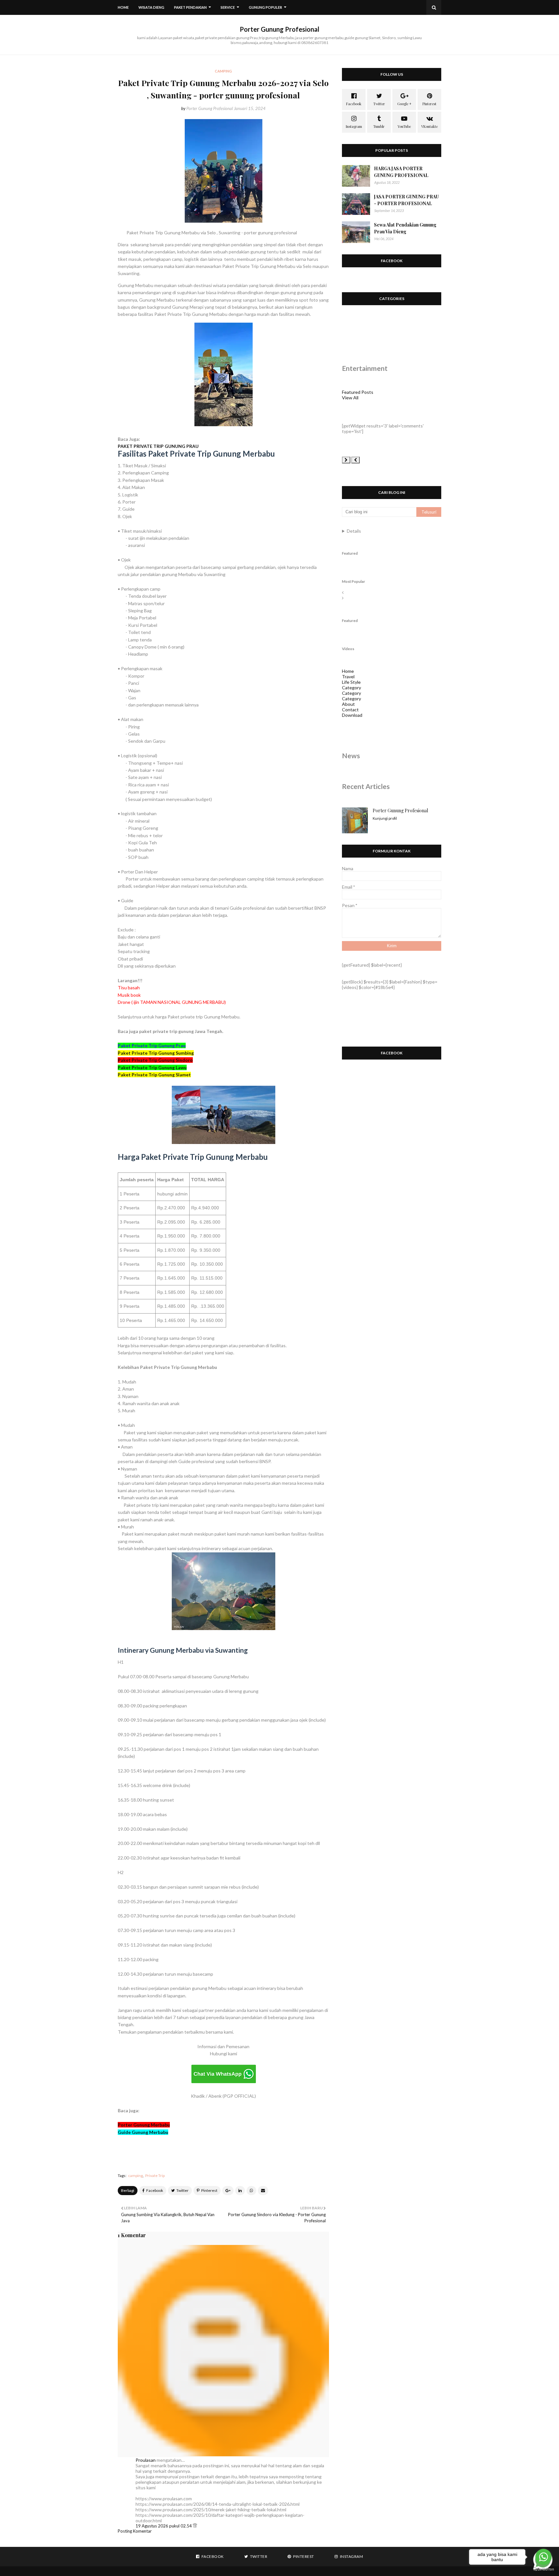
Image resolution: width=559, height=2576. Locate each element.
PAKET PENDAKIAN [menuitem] (190, 7)
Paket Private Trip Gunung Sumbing (156, 1053)
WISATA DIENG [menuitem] (151, 7)
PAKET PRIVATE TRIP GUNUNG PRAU (159, 446)
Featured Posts (358, 392)
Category (351, 688)
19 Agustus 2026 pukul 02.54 (164, 2526)
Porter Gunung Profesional (279, 29)
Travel (348, 677)
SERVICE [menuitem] (228, 7)
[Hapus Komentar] (195, 2526)
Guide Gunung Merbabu (143, 2132)
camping (135, 2176)
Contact (350, 710)
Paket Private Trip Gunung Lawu (152, 1067)
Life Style (351, 682)
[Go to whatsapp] (543, 2557)
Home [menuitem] (123, 7)
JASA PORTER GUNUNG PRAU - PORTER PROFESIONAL (406, 200)
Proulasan (146, 2460)
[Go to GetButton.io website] (543, 2569)
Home (348, 671)
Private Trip (155, 2176)
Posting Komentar (135, 2531)
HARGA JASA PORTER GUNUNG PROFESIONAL (401, 172)
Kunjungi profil (385, 818)
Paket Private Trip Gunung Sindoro (155, 1060)
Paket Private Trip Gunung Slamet (154, 1075)
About (348, 704)
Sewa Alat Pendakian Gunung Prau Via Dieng (405, 228)
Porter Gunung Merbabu (144, 2125)
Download (352, 715)
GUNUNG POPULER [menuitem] (265, 7)
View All (350, 398)
